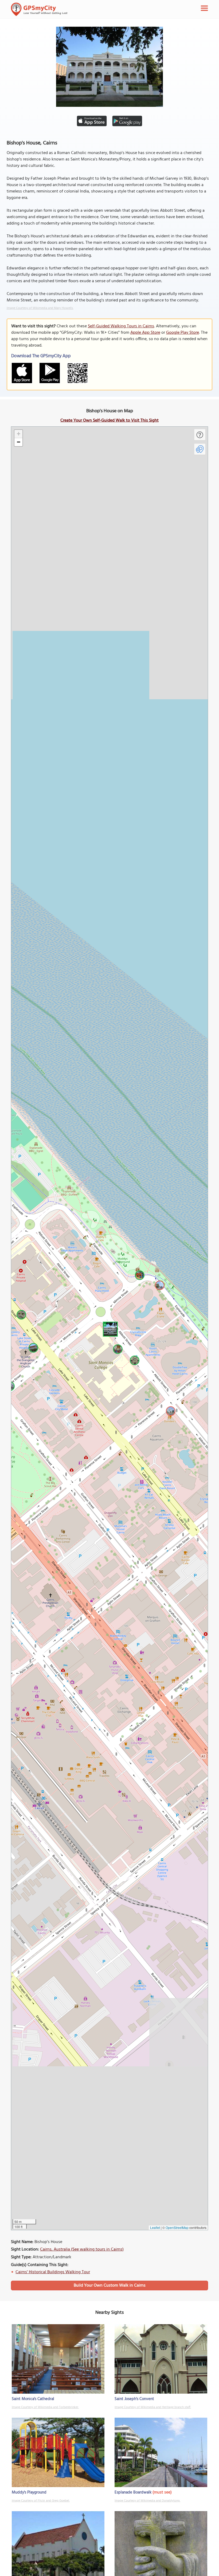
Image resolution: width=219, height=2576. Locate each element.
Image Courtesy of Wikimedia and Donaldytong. (147, 2501)
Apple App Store (145, 333)
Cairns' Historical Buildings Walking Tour (53, 2272)
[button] (109, 1328)
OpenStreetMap (177, 2227)
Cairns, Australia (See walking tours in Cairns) (82, 2249)
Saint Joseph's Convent (134, 2399)
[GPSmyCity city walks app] (39, 9)
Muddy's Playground (29, 2492)
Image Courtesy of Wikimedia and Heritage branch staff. (153, 2407)
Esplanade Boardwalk (133, 2492)
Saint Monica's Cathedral (33, 2399)
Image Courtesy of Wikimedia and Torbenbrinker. (45, 2407)
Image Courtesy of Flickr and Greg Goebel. (41, 2501)
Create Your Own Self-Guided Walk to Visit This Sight (109, 421)
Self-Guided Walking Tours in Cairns (121, 326)
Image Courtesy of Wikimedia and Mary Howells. (40, 308)
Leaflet (155, 2227)
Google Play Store (183, 333)
